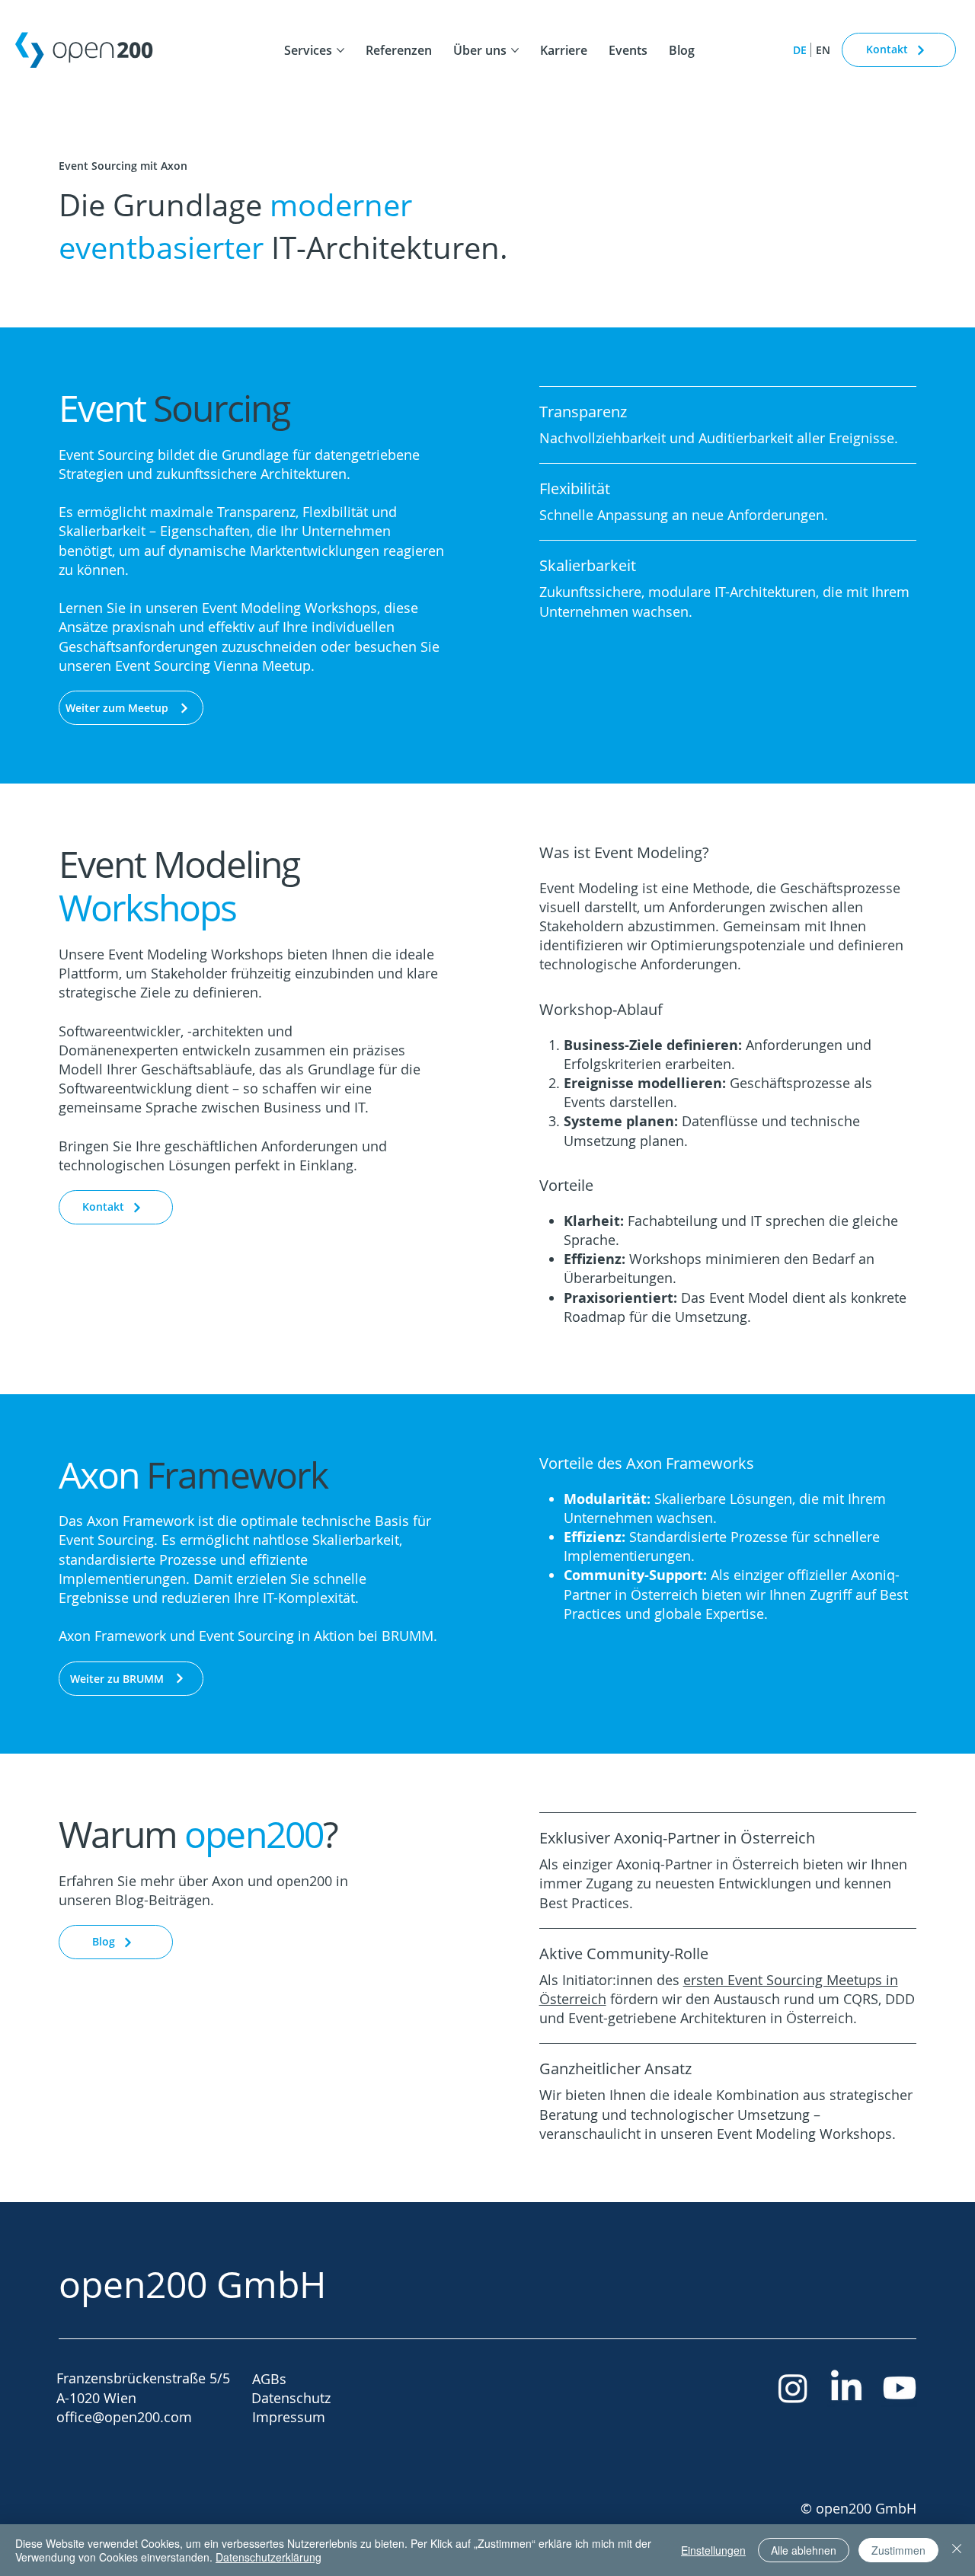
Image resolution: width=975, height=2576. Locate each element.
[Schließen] (957, 2550)
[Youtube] (900, 2388)
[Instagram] (793, 2388)
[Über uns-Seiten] (515, 50)
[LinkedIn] (846, 2388)
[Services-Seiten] (340, 50)
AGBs (269, 2379)
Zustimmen (898, 2550)
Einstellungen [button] (713, 2550)
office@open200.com (124, 2417)
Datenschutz (291, 2398)
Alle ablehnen (804, 2550)
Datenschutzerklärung (269, 2557)
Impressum (289, 2417)
